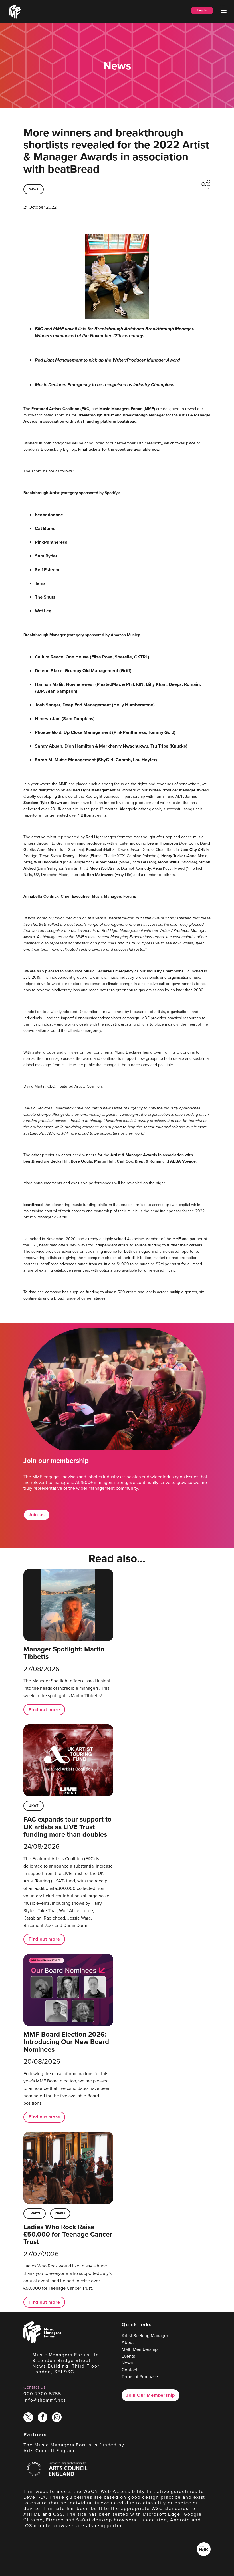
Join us (37, 1515)
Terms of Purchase (140, 2377)
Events (35, 2213)
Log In (202, 10)
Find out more (44, 1710)
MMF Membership (140, 2349)
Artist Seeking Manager (145, 2336)
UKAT (34, 1806)
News (34, 189)
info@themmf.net (45, 2400)
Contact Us (34, 2387)
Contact (129, 2370)
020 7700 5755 (42, 2394)
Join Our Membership (151, 2395)
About (128, 2342)
